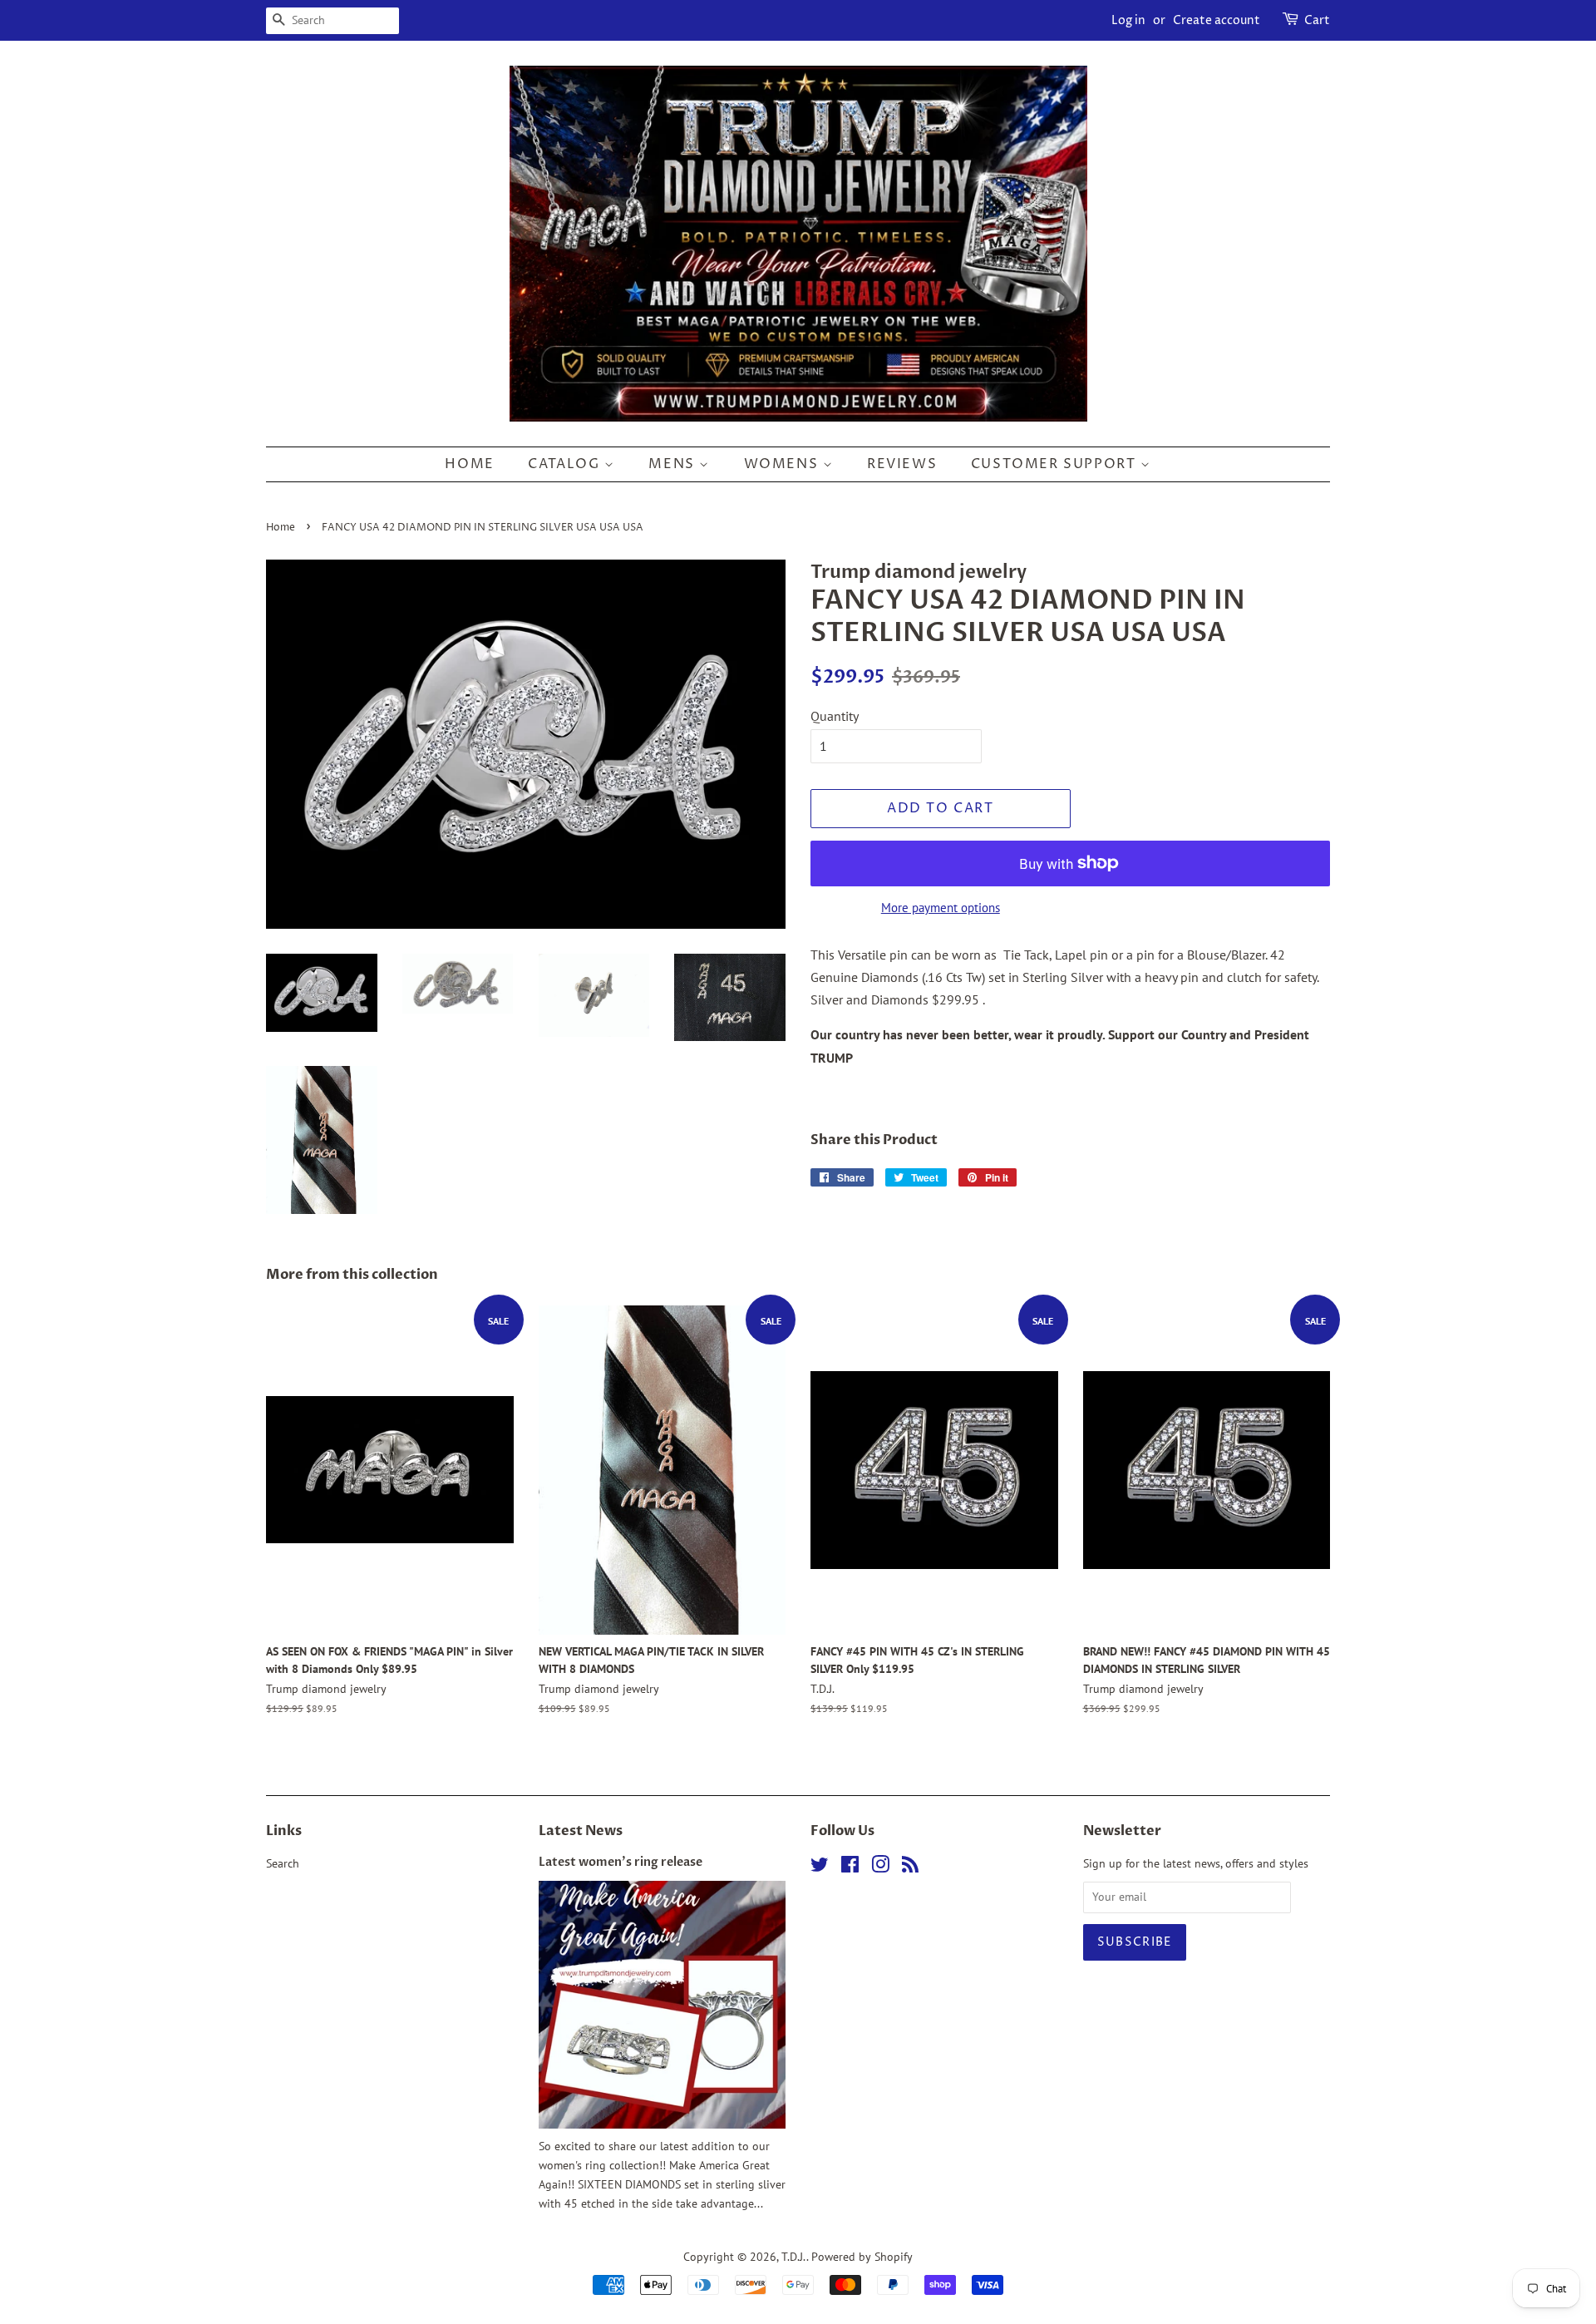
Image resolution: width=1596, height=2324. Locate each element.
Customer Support (1056, 464)
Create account (1217, 20)
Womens (783, 464)
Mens (674, 464)
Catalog (566, 464)
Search (283, 1863)
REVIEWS (902, 464)
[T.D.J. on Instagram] (880, 1868)
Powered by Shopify (862, 2257)
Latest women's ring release (621, 1863)
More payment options (941, 908)
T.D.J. (794, 2257)
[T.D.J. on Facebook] (850, 1868)
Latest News (581, 1831)
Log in (1128, 20)
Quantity (835, 716)
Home (469, 464)
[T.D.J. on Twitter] (820, 1868)
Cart (1317, 20)
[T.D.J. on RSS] (910, 1868)
